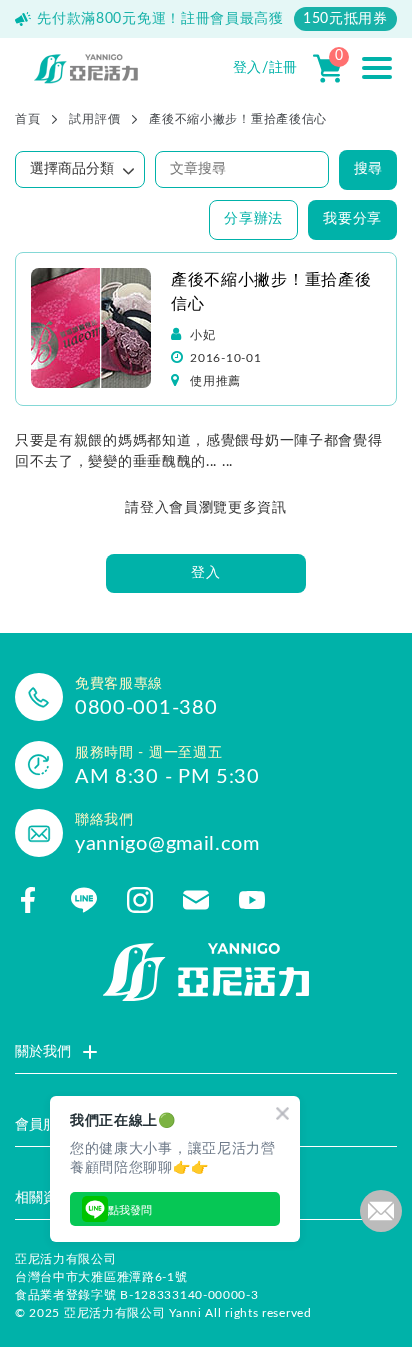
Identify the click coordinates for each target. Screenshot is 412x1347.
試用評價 (94, 119)
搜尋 (368, 169)
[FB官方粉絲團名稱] (28, 900)
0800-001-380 (146, 708)
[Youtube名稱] (252, 900)
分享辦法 (253, 219)
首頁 (27, 119)
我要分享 (352, 219)
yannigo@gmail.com (167, 844)
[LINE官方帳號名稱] (84, 900)
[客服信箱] (196, 900)
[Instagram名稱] (140, 900)
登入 (205, 573)
